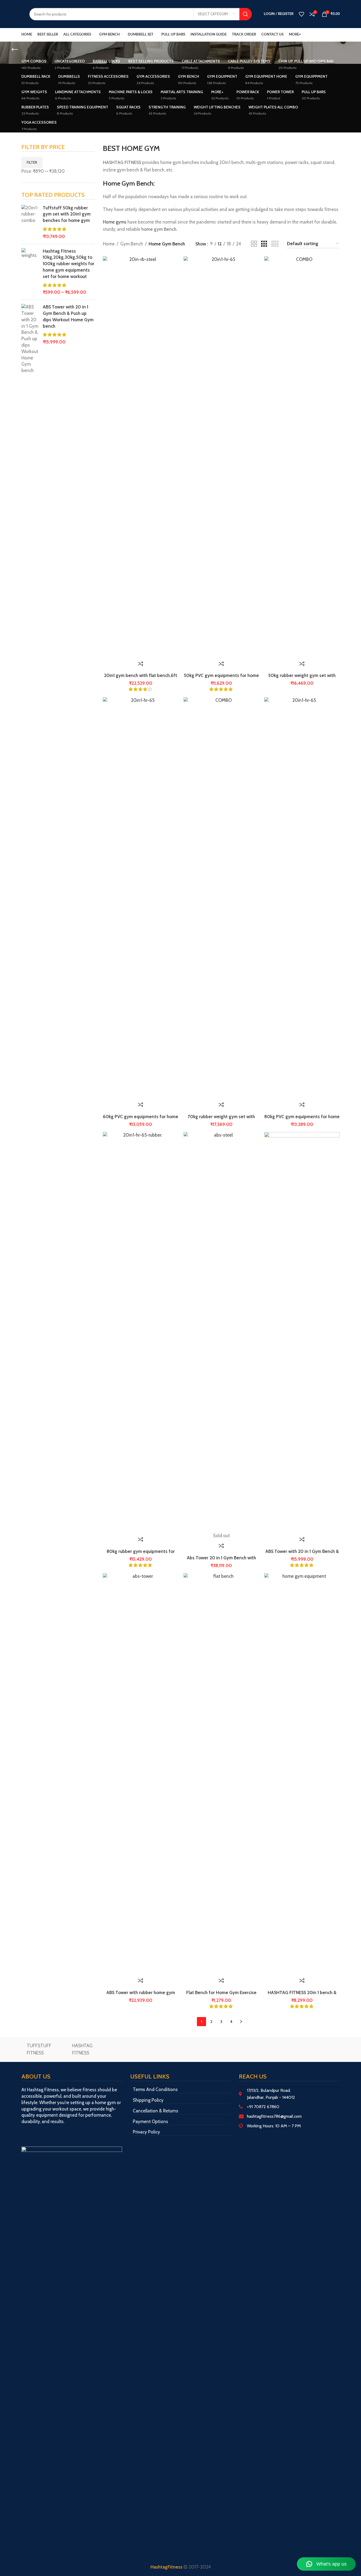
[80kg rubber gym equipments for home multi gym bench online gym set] (141, 1332)
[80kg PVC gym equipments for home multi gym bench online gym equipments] (302, 898)
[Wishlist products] (301, 14)
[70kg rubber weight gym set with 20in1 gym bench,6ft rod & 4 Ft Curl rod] (221, 898)
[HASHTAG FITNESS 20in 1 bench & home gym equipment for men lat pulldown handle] (302, 1774)
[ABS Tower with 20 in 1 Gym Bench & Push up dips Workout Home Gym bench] (302, 1332)
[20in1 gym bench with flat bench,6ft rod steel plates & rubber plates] (141, 457)
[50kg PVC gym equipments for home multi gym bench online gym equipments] (221, 457)
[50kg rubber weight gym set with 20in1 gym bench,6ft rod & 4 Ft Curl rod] (302, 457)
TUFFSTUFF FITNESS (39, 2049)
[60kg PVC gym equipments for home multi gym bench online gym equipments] (141, 898)
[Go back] (15, 50)
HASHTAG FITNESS (82, 2049)
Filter (32, 162)
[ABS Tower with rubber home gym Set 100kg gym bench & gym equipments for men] (141, 1774)
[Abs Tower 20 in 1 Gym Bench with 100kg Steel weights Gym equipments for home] (221, 1332)
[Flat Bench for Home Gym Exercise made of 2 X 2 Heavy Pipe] (221, 1774)
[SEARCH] (246, 14)
